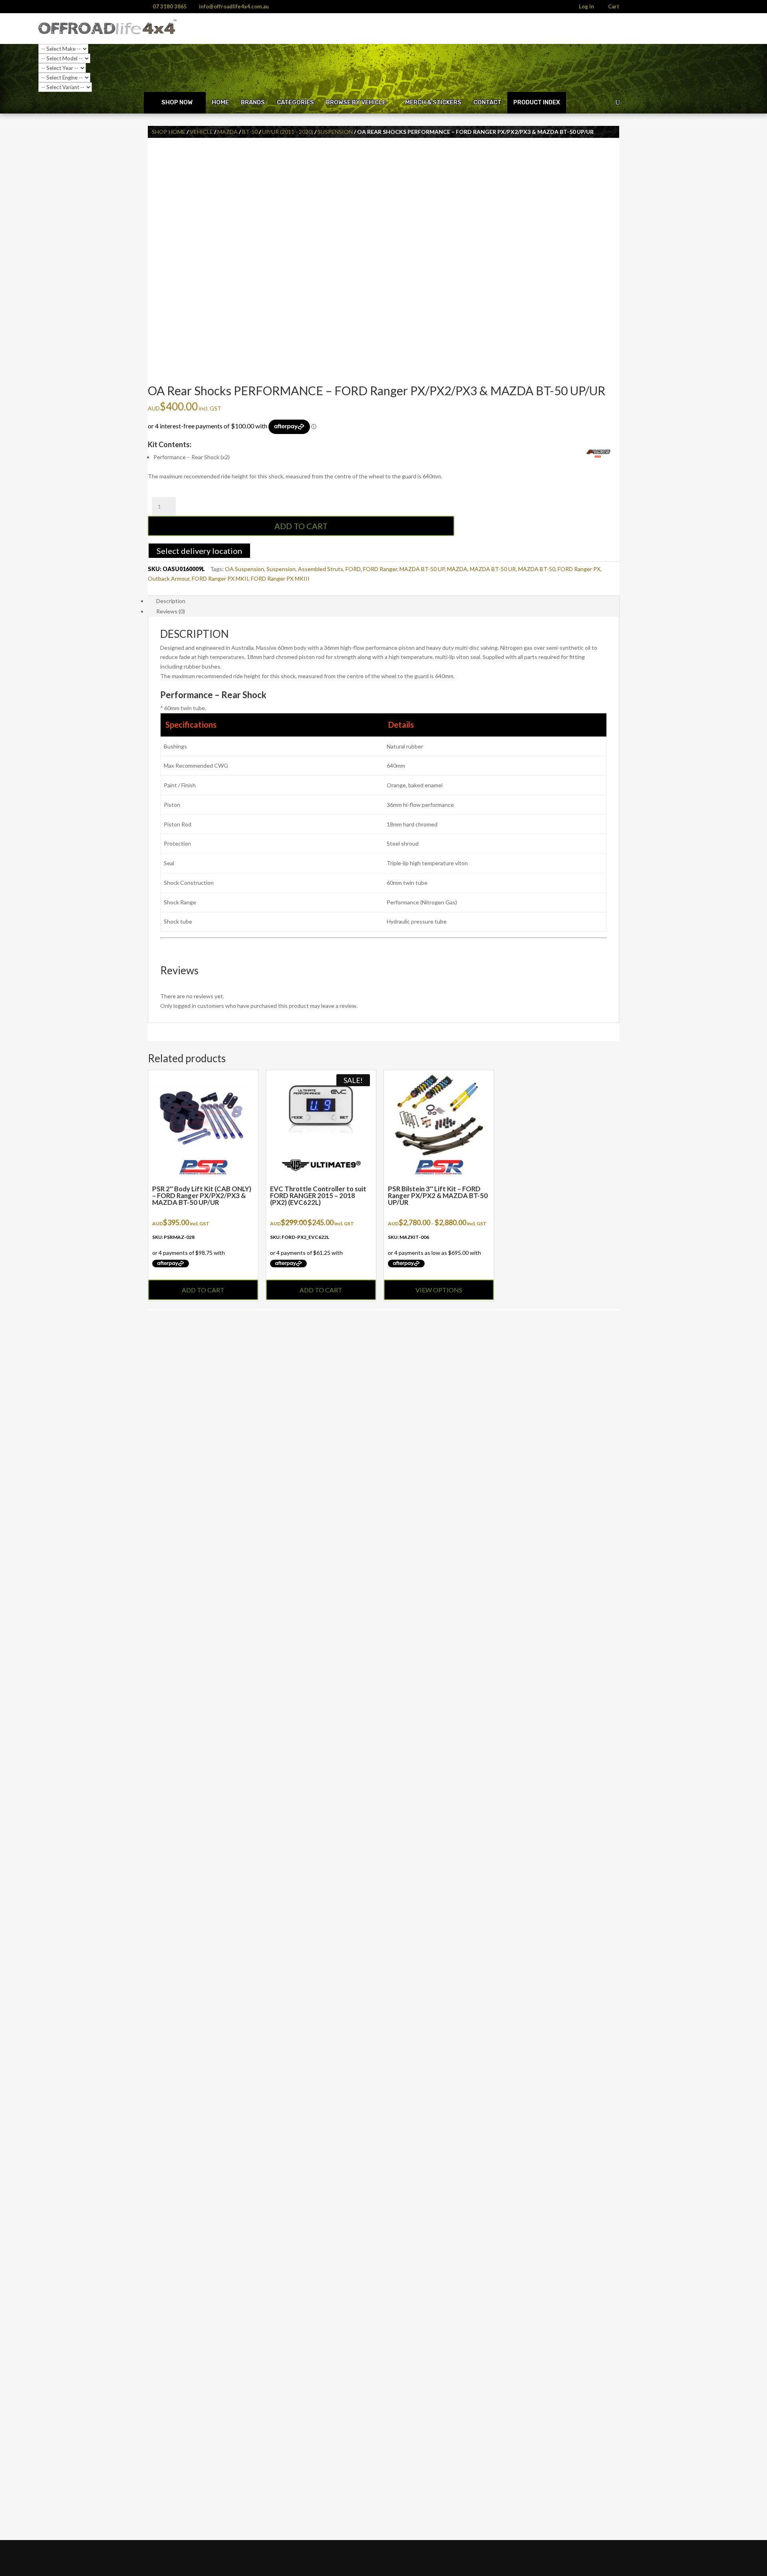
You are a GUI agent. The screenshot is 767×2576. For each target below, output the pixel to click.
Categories (295, 102)
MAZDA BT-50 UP (422, 569)
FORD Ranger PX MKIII (280, 578)
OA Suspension (244, 569)
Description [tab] (171, 601)
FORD (353, 569)
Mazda (228, 132)
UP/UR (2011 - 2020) (288, 132)
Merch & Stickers (433, 102)
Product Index (537, 102)
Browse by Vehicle (356, 102)
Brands (253, 102)
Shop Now (177, 102)
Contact (487, 102)
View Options (439, 1290)
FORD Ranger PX (579, 569)
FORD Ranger (380, 569)
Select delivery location (199, 551)
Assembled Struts (321, 569)
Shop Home (169, 132)
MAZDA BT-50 (537, 569)
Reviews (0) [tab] (171, 611)
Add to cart (301, 526)
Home (220, 102)
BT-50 (250, 132)
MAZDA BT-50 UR (493, 569)
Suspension (335, 132)
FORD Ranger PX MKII (220, 578)
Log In (586, 7)
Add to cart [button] (203, 1290)
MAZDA (457, 569)
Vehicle (201, 132)
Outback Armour (169, 578)
